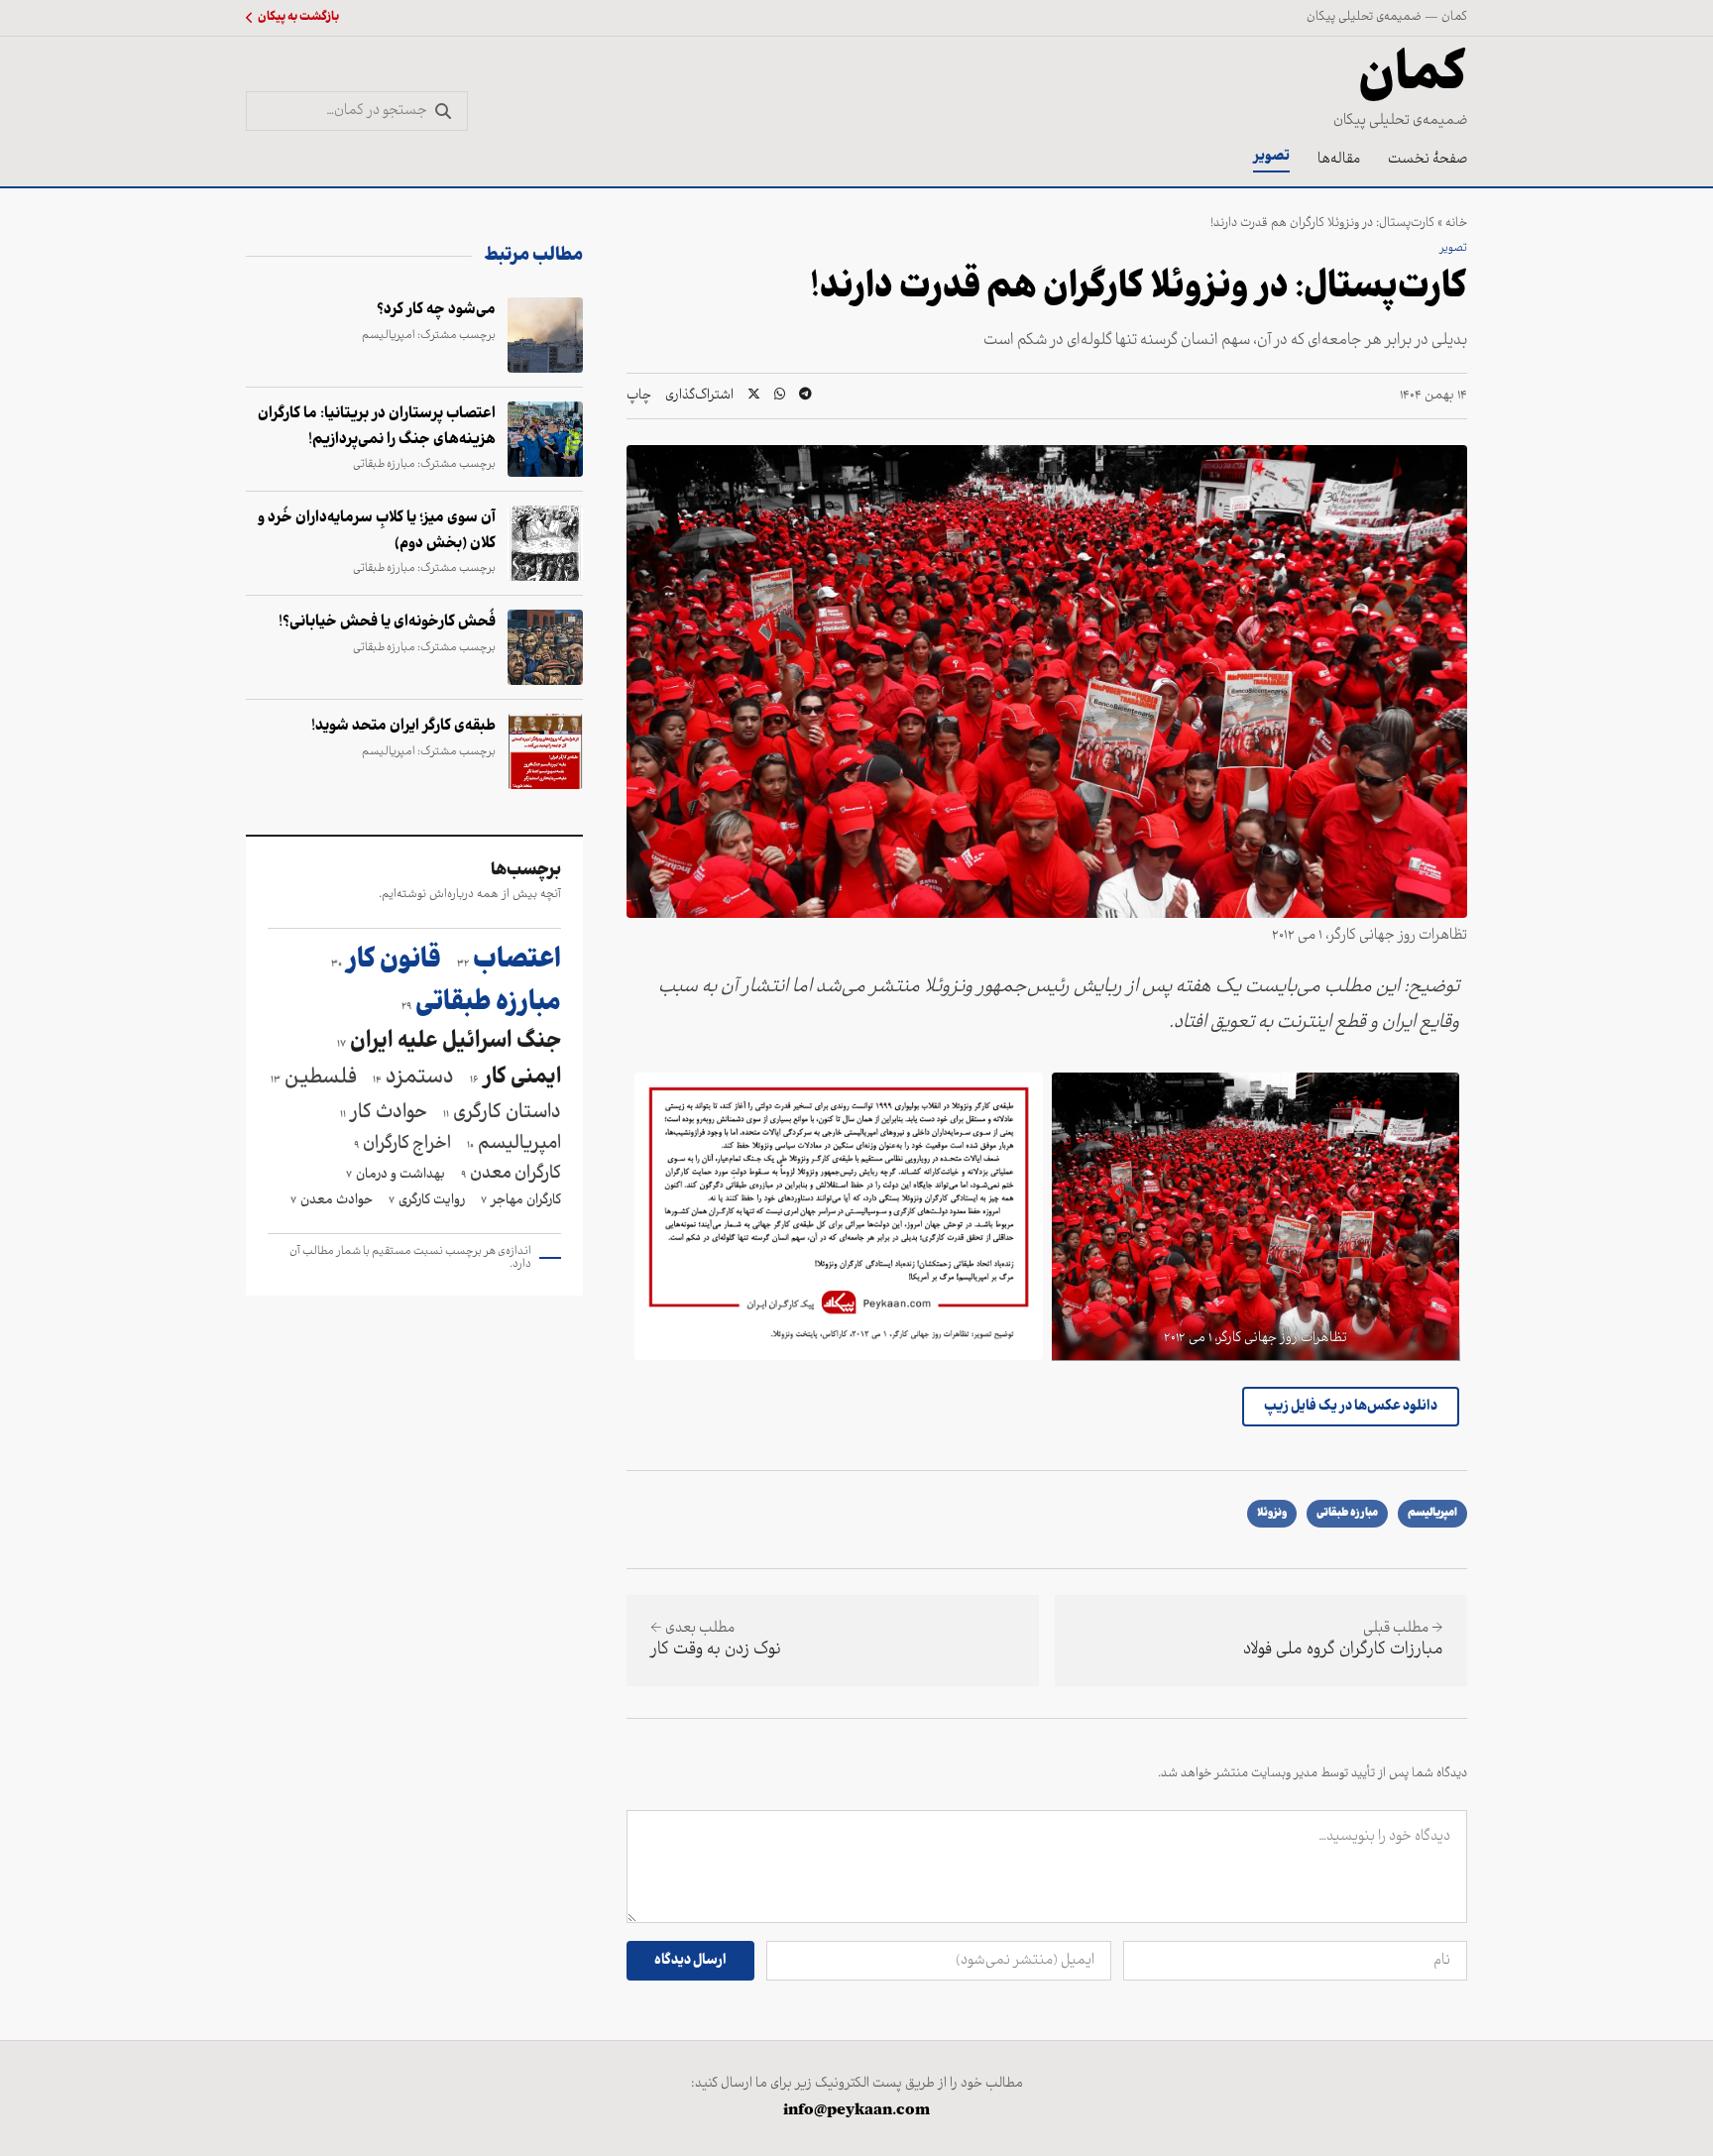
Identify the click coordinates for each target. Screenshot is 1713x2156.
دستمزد (413, 1078)
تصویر (1271, 157)
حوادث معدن (332, 1201)
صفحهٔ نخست (1427, 160)
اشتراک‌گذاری (699, 397)
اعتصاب (509, 961)
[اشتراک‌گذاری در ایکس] (754, 396)
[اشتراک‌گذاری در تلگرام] (805, 396)
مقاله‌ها (1339, 160)
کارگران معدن (511, 1174)
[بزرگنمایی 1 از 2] (1433, 1098)
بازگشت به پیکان (298, 18)
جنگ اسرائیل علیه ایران (449, 1043)
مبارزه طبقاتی (1347, 1513)
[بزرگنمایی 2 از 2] (1017, 1098)
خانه (1456, 224)
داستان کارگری (502, 1113)
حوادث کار (384, 1113)
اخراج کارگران (402, 1144)
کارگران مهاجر (521, 1201)
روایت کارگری (427, 1201)
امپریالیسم (1432, 1513)
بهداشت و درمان (396, 1176)
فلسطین (314, 1079)
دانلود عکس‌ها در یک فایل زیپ (1351, 1407)
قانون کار (386, 962)
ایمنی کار (515, 1079)
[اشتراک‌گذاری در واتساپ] (780, 396)
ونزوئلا (1272, 1513)
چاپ (639, 397)
